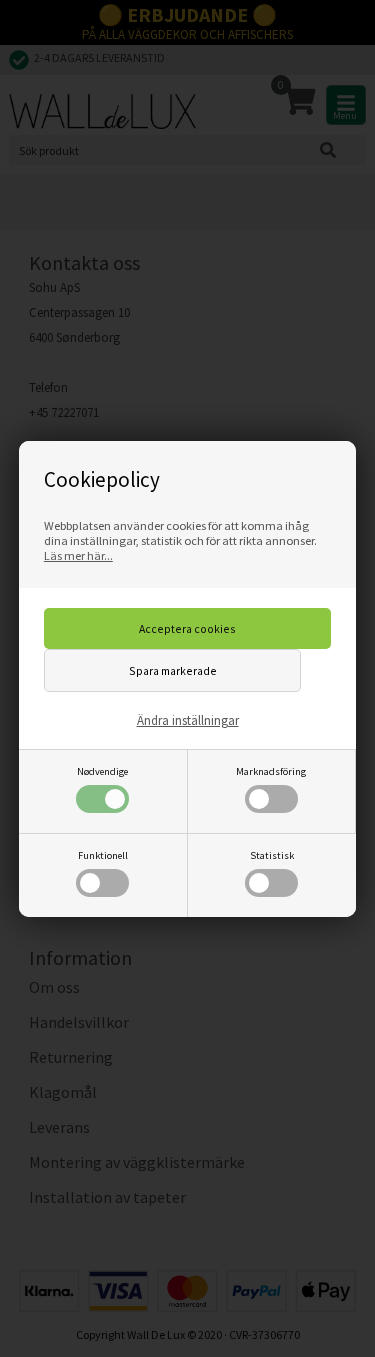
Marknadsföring (271, 771)
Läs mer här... (78, 555)
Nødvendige (102, 771)
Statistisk (272, 855)
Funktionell (103, 855)
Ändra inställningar (188, 720)
